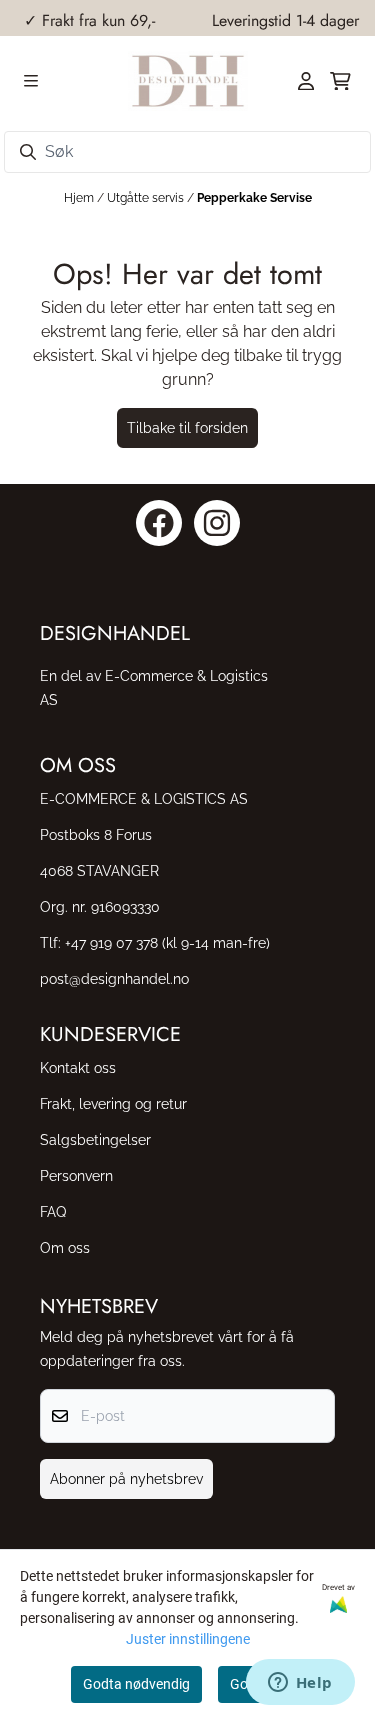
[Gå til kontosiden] (306, 81)
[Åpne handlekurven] (340, 81)
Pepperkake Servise (254, 198)
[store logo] (188, 81)
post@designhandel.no (114, 978)
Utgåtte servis (147, 198)
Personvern (76, 1175)
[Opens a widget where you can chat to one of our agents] (300, 1684)
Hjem (80, 198)
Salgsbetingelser (95, 1139)
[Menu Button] (31, 81)
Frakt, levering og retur (113, 1103)
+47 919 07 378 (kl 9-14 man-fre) (167, 942)
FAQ (53, 1211)
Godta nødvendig (136, 1684)
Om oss (65, 1247)
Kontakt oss (78, 1067)
